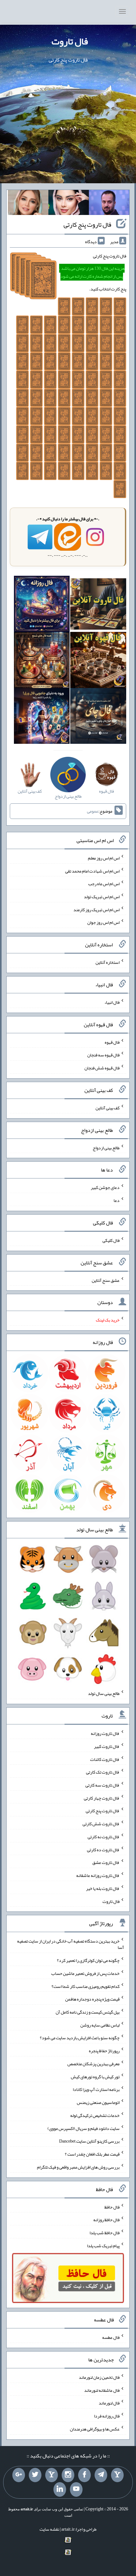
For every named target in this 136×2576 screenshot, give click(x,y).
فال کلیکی (111, 1240)
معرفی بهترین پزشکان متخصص (93, 2064)
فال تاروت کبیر (107, 1746)
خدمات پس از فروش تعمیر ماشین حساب (85, 1973)
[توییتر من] (35, 2475)
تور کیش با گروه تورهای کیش (95, 2076)
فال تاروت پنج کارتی (87, 224)
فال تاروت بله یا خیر (103, 1888)
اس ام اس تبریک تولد (102, 897)
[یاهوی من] (117, 2475)
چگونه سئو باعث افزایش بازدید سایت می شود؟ (80, 2038)
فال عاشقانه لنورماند (102, 2390)
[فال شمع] (42, 661)
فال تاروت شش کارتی (101, 1824)
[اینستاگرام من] (68, 2475)
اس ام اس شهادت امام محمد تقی (92, 871)
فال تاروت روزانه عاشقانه (98, 1875)
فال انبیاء (112, 1002)
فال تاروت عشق (106, 1862)
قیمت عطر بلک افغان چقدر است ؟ (92, 2154)
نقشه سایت (49, 2529)
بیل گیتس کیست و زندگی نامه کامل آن (88, 2012)
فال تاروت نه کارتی (104, 1837)
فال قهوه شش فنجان (102, 1068)
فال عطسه (111, 2337)
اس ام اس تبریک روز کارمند (96, 909)
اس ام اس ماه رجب (104, 884)
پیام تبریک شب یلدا (103, 2245)
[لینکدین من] (60, 2489)
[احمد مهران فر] (109, 204)
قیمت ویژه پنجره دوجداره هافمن (92, 1999)
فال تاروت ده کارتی (103, 1849)
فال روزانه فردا (107, 2416)
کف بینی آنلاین (108, 1108)
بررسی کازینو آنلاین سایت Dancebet (89, 2141)
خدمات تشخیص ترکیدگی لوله (95, 2115)
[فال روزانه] (42, 605)
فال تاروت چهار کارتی (102, 1798)
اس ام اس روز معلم (104, 858)
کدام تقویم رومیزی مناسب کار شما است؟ (86, 1986)
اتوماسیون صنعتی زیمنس (98, 2102)
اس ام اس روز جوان (103, 922)
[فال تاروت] (98, 605)
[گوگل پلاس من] (19, 2475)
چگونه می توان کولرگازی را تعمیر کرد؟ (88, 1960)
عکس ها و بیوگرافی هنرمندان (95, 2429)
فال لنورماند (109, 2403)
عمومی (93, 811)
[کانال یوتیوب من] (76, 2489)
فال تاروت (70, 41)
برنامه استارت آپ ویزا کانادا (96, 2089)
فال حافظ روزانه (106, 2220)
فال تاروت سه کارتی (102, 1785)
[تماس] (52, 2475)
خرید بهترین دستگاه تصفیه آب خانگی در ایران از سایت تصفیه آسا (71, 1944)
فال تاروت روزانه (105, 1733)
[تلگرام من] (101, 2475)
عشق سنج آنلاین (106, 1280)
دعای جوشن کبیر (105, 1187)
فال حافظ (112, 2207)
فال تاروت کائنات (105, 1759)
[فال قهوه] (98, 661)
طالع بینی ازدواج (106, 1147)
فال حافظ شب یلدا (105, 2233)
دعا (117, 1200)
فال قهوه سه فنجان (103, 1055)
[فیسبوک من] (84, 2475)
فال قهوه (112, 1042)
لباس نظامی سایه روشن (100, 2025)
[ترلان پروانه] (69, 204)
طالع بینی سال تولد (104, 1693)
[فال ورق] (42, 717)
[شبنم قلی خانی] (28, 204)
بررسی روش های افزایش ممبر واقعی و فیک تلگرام (78, 2167)
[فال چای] (98, 717)
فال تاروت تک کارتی (103, 1772)
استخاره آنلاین (108, 962)
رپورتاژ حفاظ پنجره (104, 2051)
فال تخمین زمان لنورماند (99, 2377)
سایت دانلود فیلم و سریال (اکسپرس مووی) (83, 2128)
